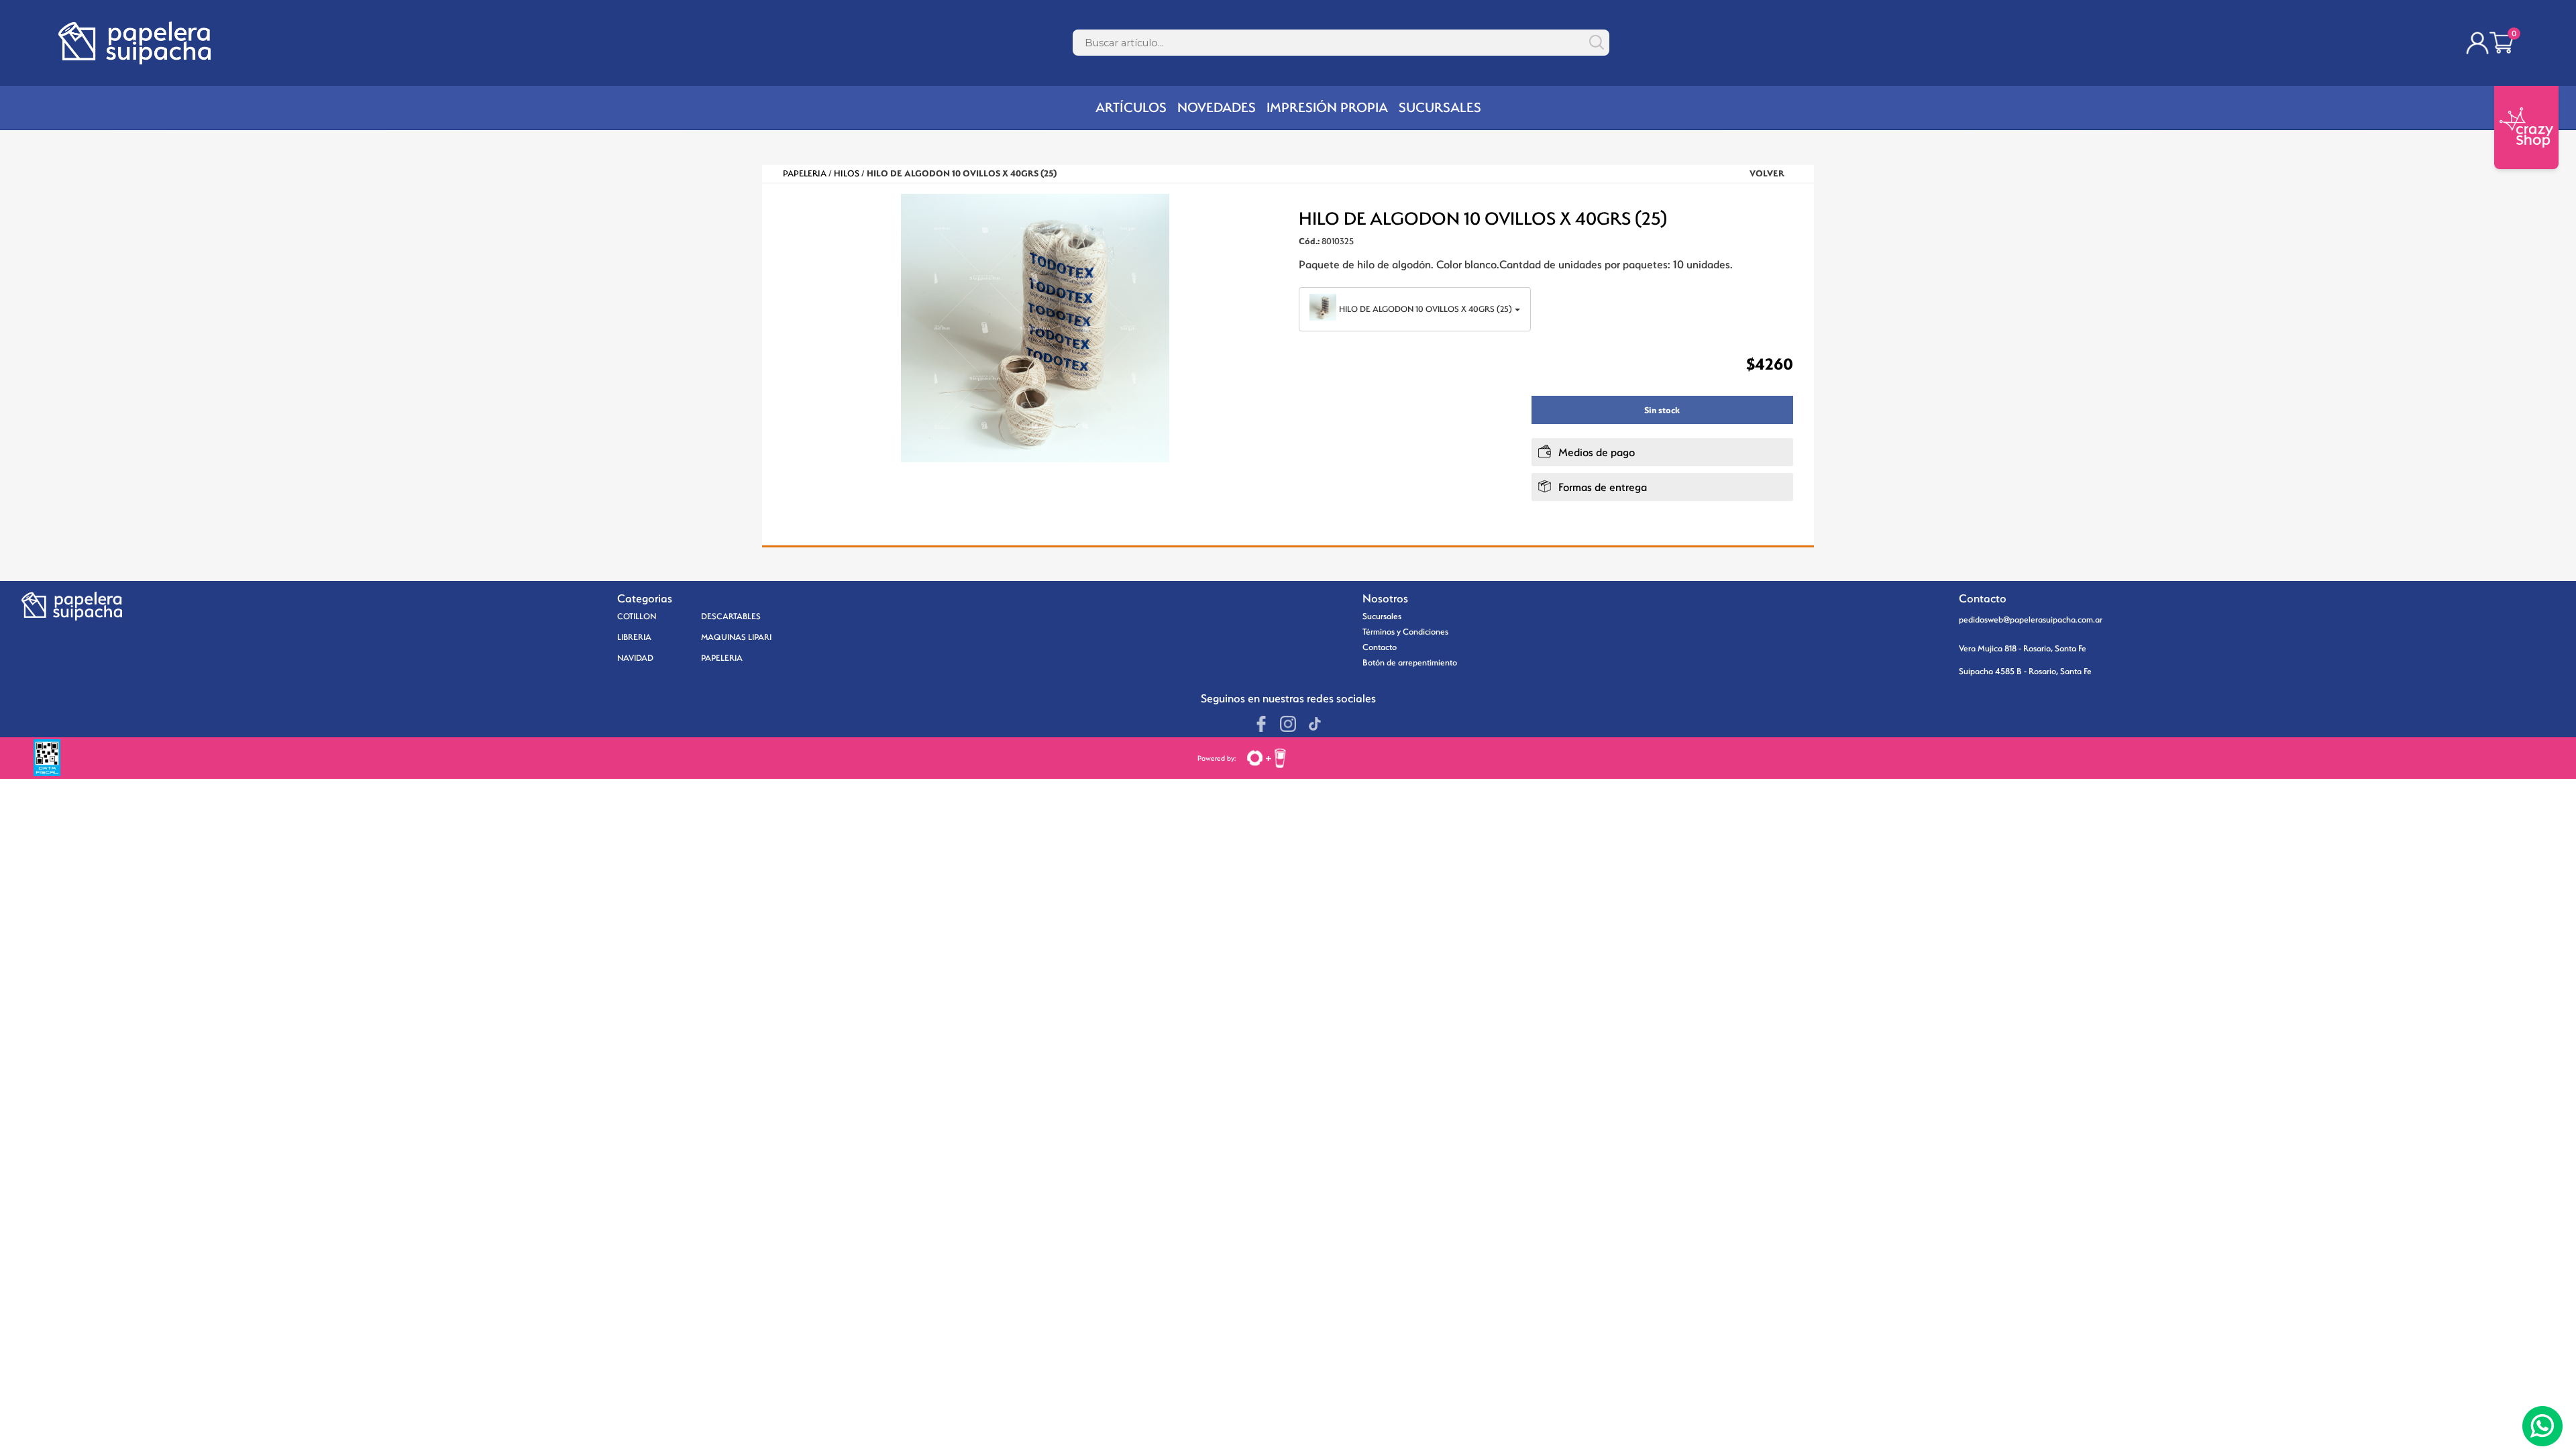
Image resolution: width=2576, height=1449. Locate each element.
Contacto (1380, 647)
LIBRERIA (634, 637)
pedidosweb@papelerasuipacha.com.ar (2031, 620)
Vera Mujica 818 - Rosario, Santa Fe (2023, 648)
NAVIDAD (635, 658)
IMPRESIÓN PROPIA (1327, 107)
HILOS (847, 173)
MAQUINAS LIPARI (736, 637)
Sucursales (1382, 616)
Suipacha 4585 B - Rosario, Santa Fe (2025, 671)
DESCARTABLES (731, 616)
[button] (1262, 298)
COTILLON (637, 616)
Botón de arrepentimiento (1410, 662)
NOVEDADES (1217, 107)
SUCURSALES (1440, 107)
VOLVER (1767, 173)
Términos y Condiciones (1405, 632)
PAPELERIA (805, 173)
